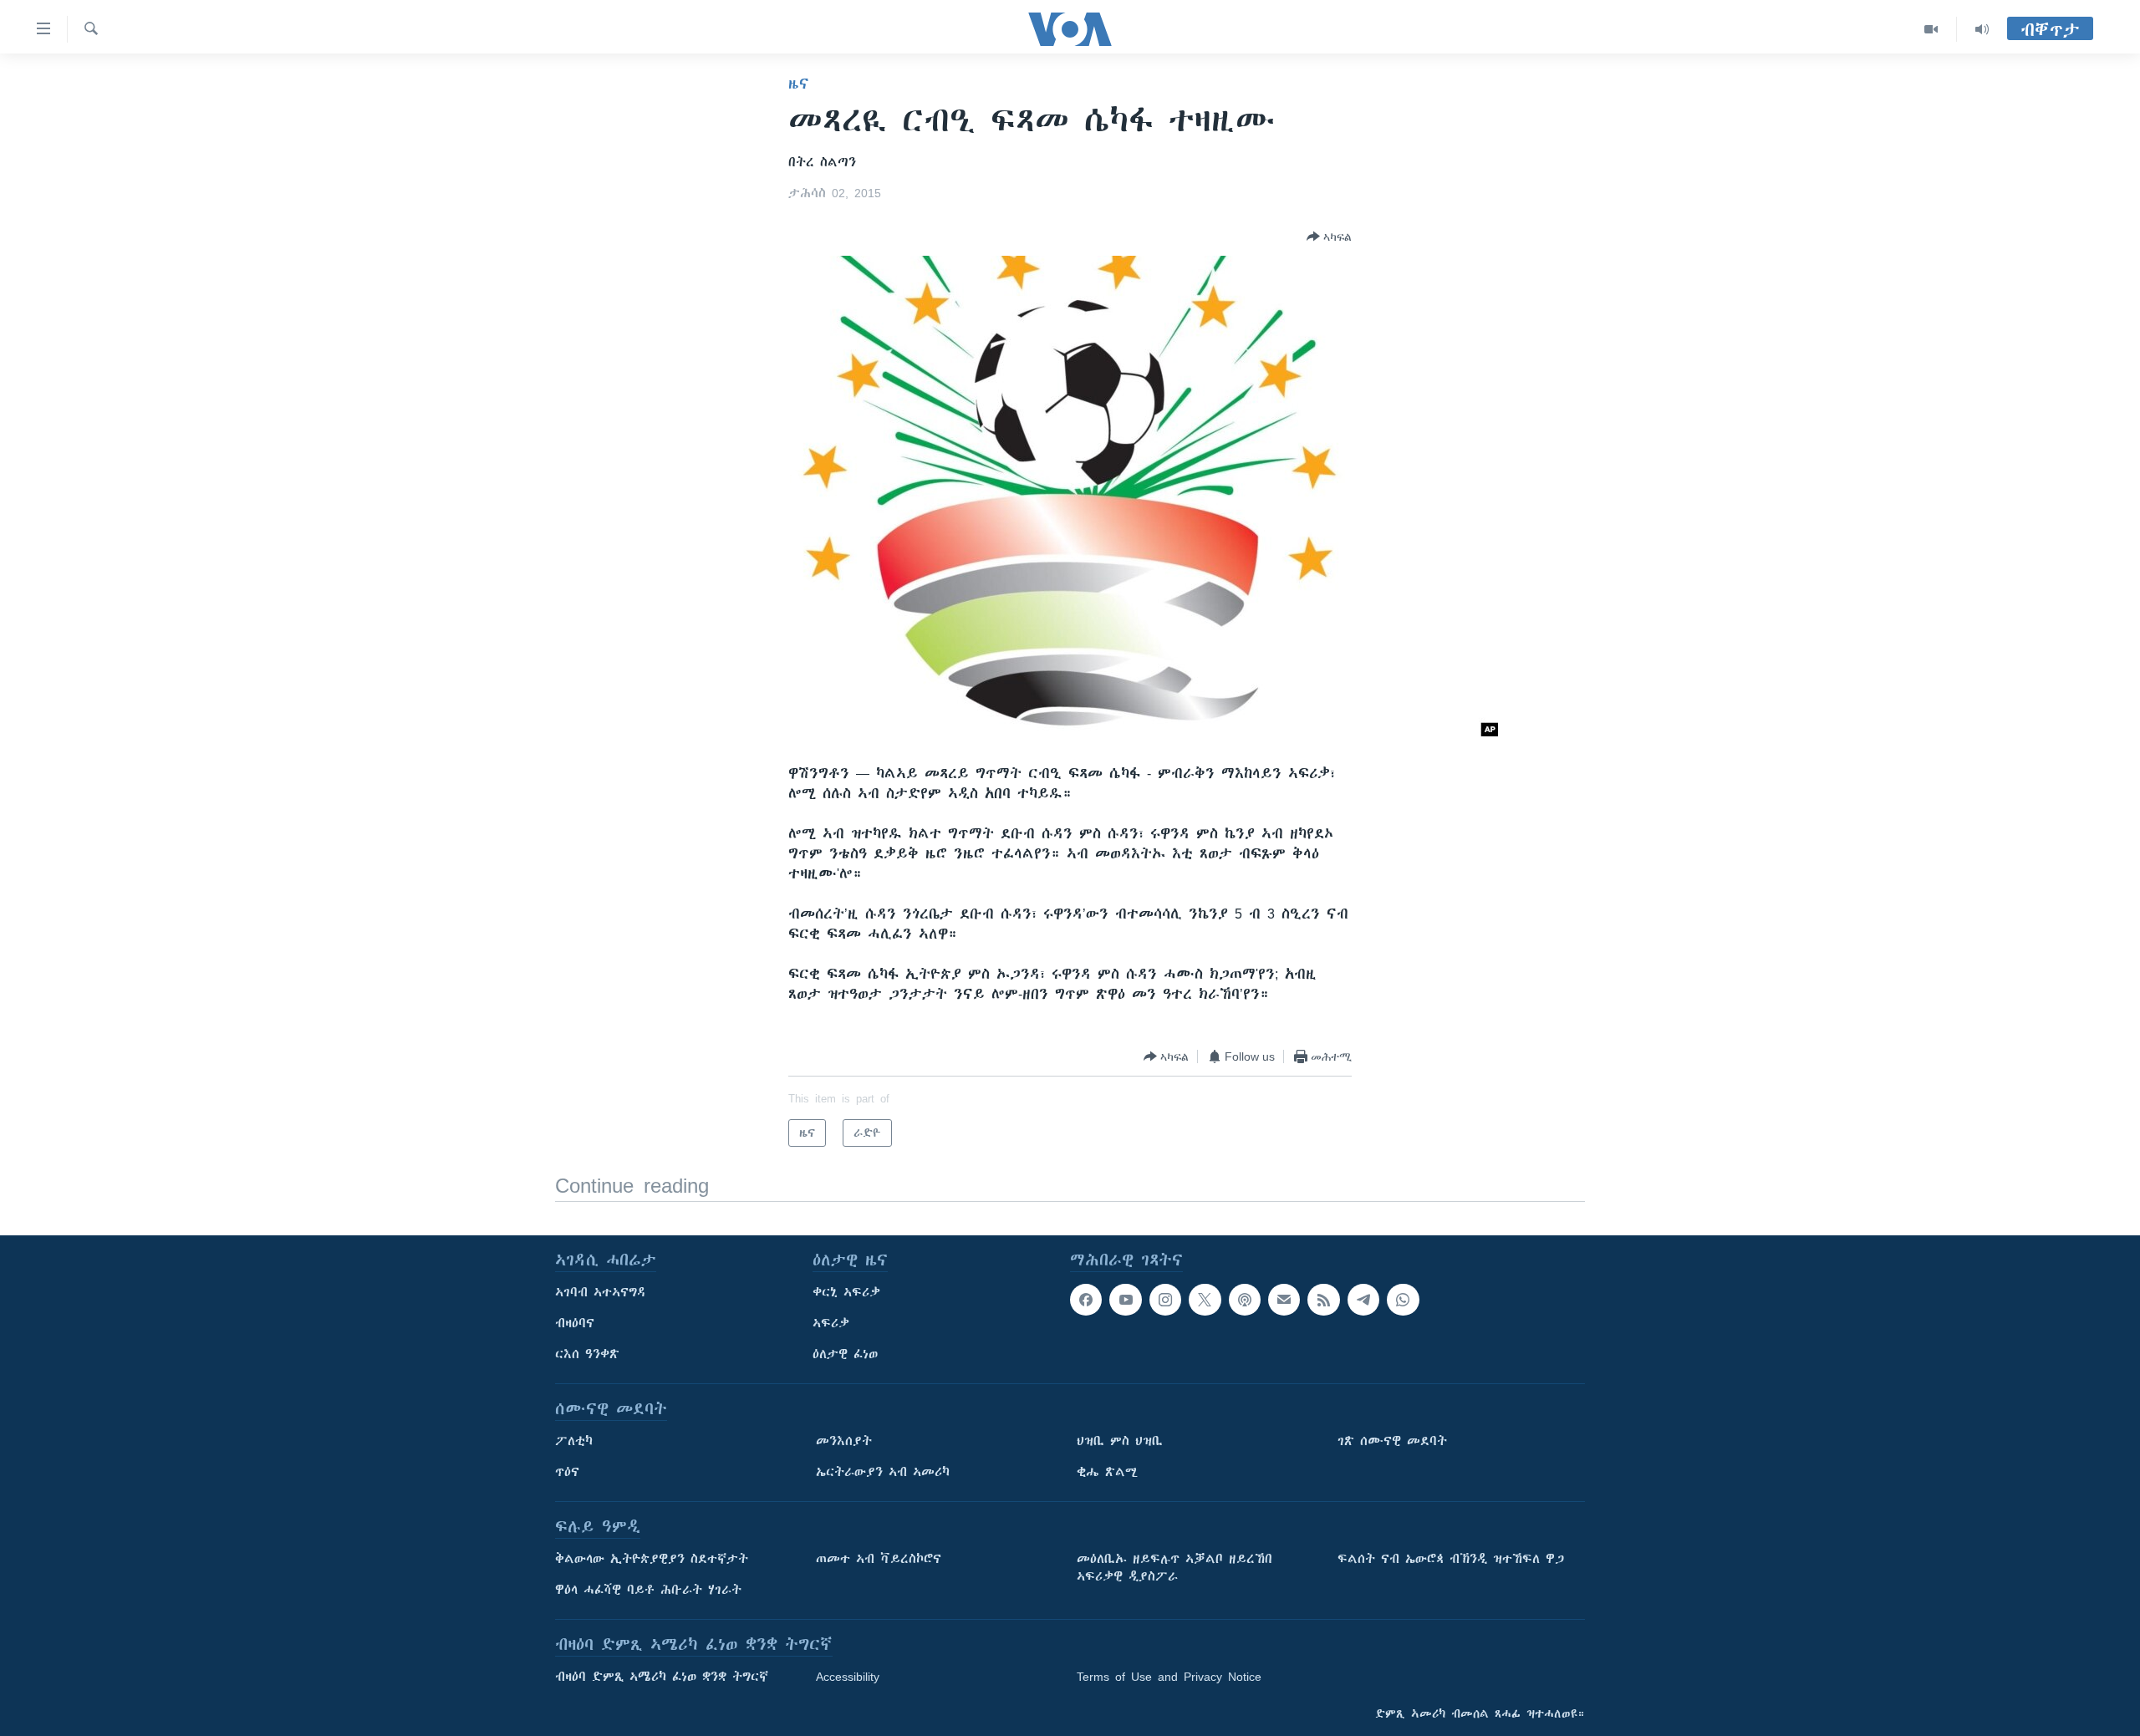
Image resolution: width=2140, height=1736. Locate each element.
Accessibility (848, 1677)
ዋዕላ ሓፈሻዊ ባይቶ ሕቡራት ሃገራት (648, 1590)
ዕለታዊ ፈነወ (845, 1354)
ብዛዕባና (575, 1323)
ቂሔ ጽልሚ (1107, 1472)
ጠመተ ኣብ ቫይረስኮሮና (879, 1559)
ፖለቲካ (574, 1441)
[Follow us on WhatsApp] (1403, 1300)
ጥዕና (567, 1472)
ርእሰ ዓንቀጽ (587, 1354)
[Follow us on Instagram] (1165, 1300)
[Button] (1329, 237)
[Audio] (1982, 29)
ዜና (799, 84)
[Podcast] (1245, 1300)
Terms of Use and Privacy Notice (1169, 1677)
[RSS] (1323, 1300)
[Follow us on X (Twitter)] (1205, 1300)
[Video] (1931, 29)
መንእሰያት (844, 1441)
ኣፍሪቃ (831, 1323)
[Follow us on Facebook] (1086, 1300)
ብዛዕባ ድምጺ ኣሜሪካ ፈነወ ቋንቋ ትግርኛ (662, 1677)
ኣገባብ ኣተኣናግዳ (601, 1292)
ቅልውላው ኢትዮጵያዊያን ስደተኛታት (652, 1559)
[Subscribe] (1284, 1300)
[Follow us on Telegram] (1363, 1300)
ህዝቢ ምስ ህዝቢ (1120, 1441)
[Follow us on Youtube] (1125, 1300)
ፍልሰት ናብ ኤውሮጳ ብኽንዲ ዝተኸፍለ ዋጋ (1451, 1559)
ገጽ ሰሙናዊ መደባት (1392, 1441)
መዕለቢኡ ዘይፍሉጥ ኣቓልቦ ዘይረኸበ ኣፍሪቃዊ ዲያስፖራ (1174, 1568)
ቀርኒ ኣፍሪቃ (846, 1292)
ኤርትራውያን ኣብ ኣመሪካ (883, 1472)
